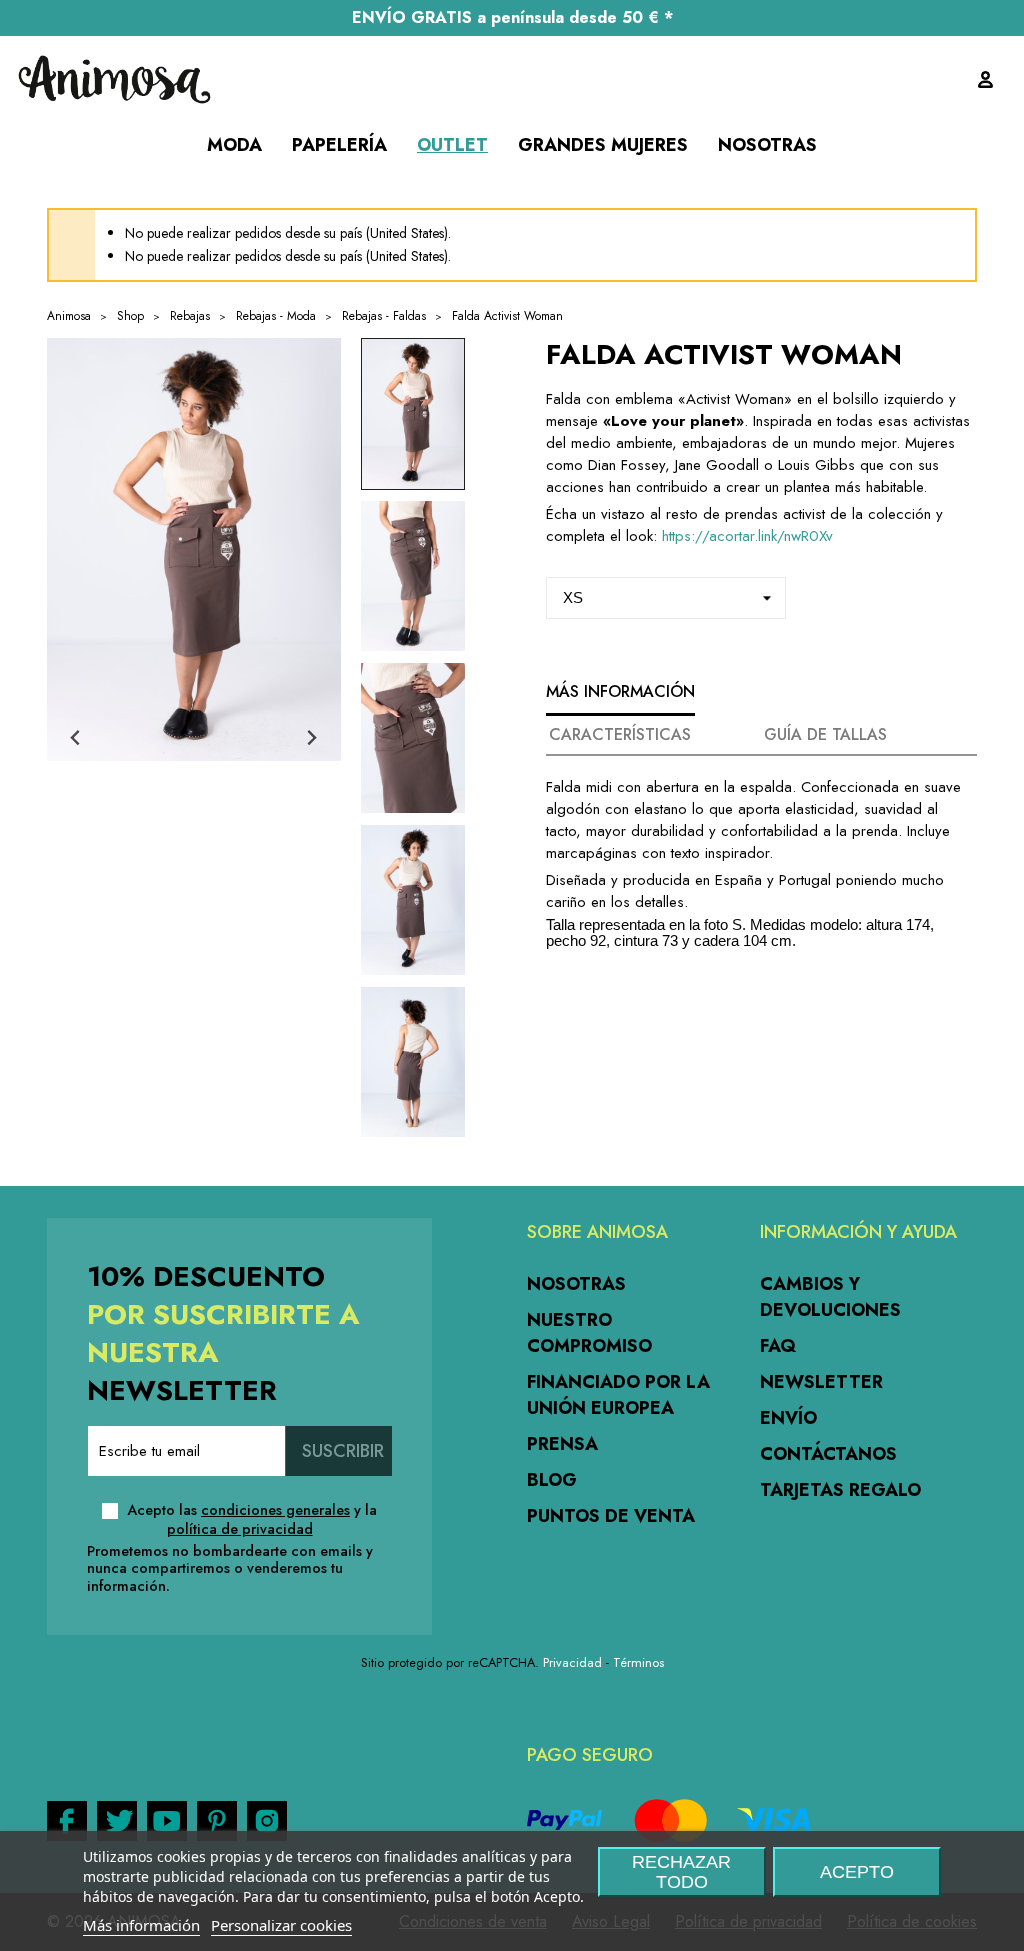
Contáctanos (828, 1454)
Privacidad (572, 1662)
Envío (788, 1418)
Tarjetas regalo (840, 1490)
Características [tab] (620, 734)
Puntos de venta (611, 1516)
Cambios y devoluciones (830, 1297)
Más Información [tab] (620, 691)
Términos (638, 1662)
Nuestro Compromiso (589, 1333)
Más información (141, 1925)
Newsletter (821, 1382)
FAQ (778, 1346)
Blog (552, 1480)
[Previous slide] (76, 738)
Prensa (562, 1444)
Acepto (857, 1872)
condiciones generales (275, 1510)
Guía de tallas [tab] (825, 734)
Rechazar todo (681, 1872)
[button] (413, 414)
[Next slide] (311, 738)
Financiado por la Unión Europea (618, 1395)
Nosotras (576, 1284)
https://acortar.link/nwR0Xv (745, 536)
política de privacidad (240, 1529)
